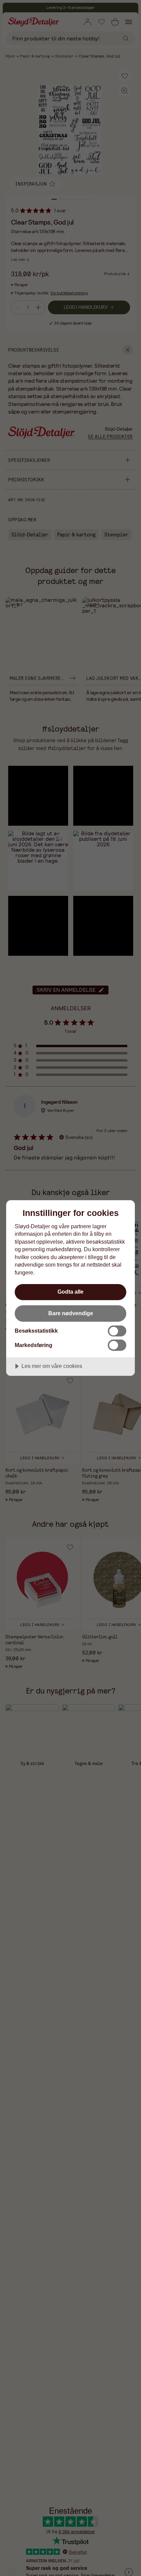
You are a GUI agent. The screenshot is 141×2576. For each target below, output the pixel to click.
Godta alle (70, 1292)
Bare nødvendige (71, 1313)
